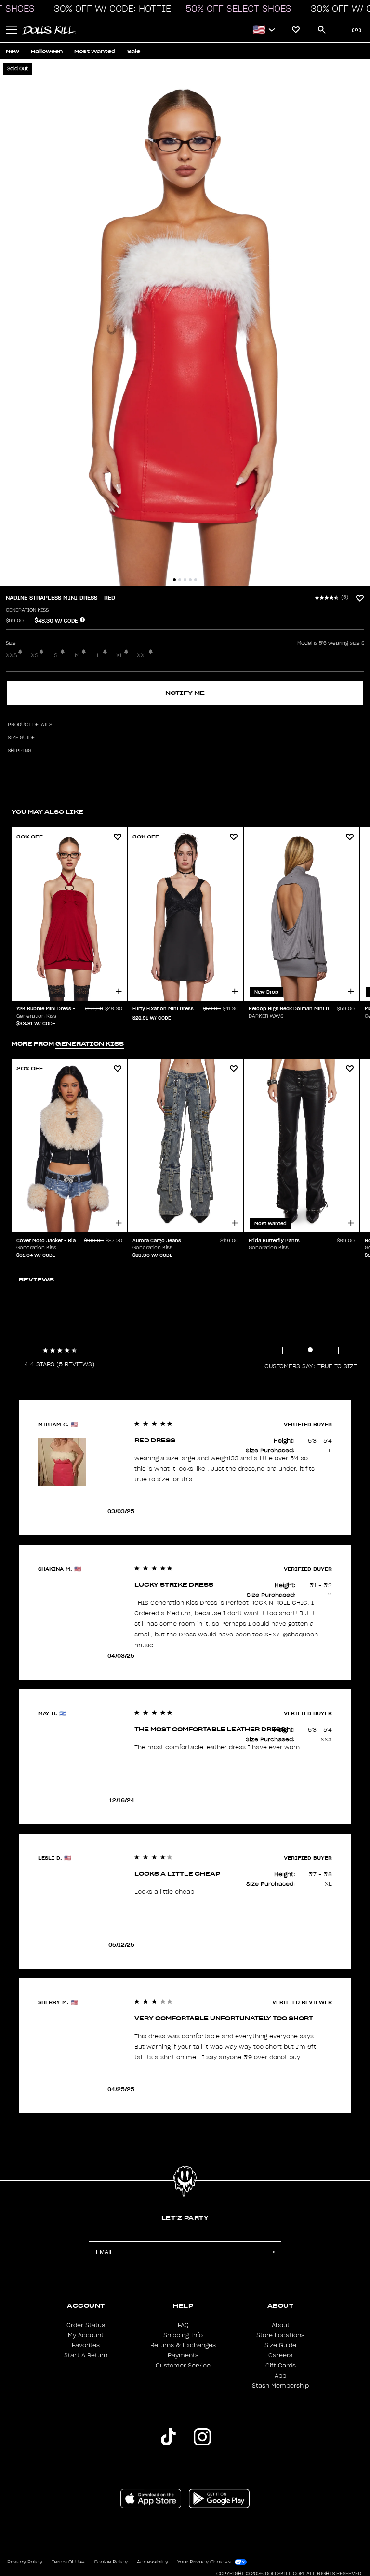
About (281, 2325)
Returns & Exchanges (183, 2345)
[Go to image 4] (190, 580)
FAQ (183, 2325)
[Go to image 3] (185, 580)
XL (120, 655)
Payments (183, 2355)
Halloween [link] (47, 51)
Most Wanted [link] (95, 51)
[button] (110, 9)
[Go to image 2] (180, 580)
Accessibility (152, 2562)
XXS (12, 655)
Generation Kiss (27, 610)
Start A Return (86, 2355)
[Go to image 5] (196, 580)
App (280, 2376)
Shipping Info (183, 2335)
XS (35, 655)
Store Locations (280, 2335)
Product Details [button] (30, 725)
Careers (280, 2355)
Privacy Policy (25, 2562)
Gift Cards (281, 2366)
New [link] (13, 51)
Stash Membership (280, 2386)
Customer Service (183, 2366)
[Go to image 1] (174, 580)
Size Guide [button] (21, 738)
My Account (86, 2335)
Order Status (86, 2325)
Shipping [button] (20, 751)
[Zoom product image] (185, 323)
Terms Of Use (68, 2562)
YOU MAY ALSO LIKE (47, 812)
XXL (142, 655)
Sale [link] (134, 51)
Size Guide (280, 2345)
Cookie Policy (111, 2562)
